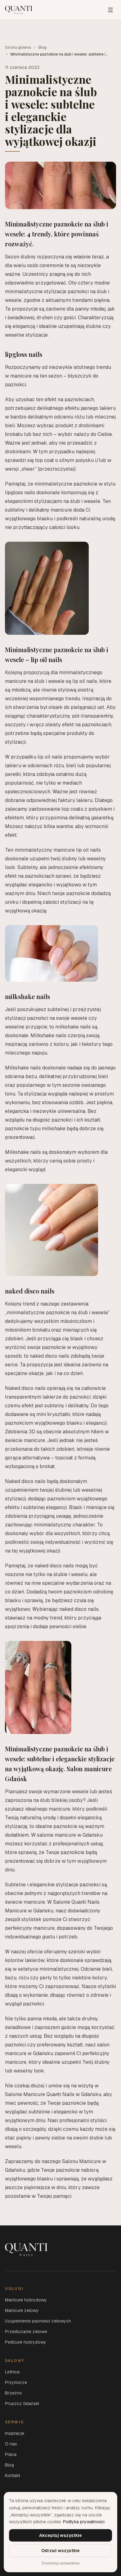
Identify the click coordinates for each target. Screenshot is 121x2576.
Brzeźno (13, 2393)
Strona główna (18, 47)
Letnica (12, 2372)
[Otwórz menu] (110, 10)
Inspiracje (15, 2433)
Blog (43, 47)
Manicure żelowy (22, 2310)
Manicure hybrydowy (26, 2300)
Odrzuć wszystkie (60, 2551)
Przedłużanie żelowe (26, 2332)
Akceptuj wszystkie (60, 2535)
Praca (11, 2454)
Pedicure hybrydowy (26, 2342)
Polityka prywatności (84, 2522)
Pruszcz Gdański (22, 2404)
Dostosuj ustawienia (61, 2563)
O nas (11, 2444)
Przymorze (16, 2382)
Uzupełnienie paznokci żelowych (38, 2321)
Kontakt (13, 2475)
